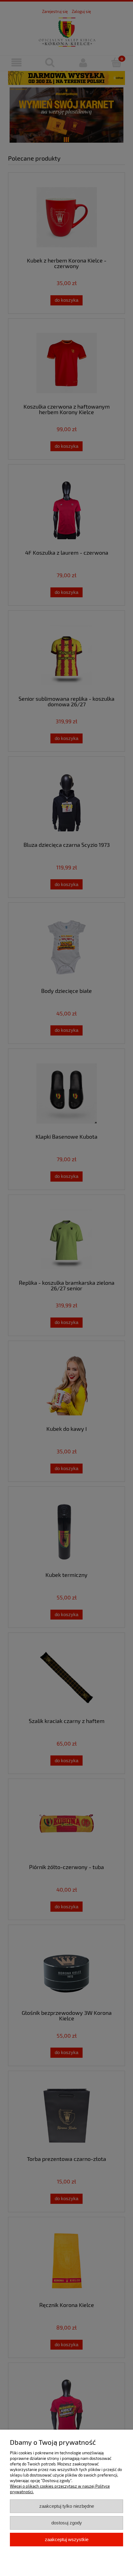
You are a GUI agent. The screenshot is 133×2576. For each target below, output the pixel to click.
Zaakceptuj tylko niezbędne (67, 2506)
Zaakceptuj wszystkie (67, 2539)
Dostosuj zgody (67, 2523)
